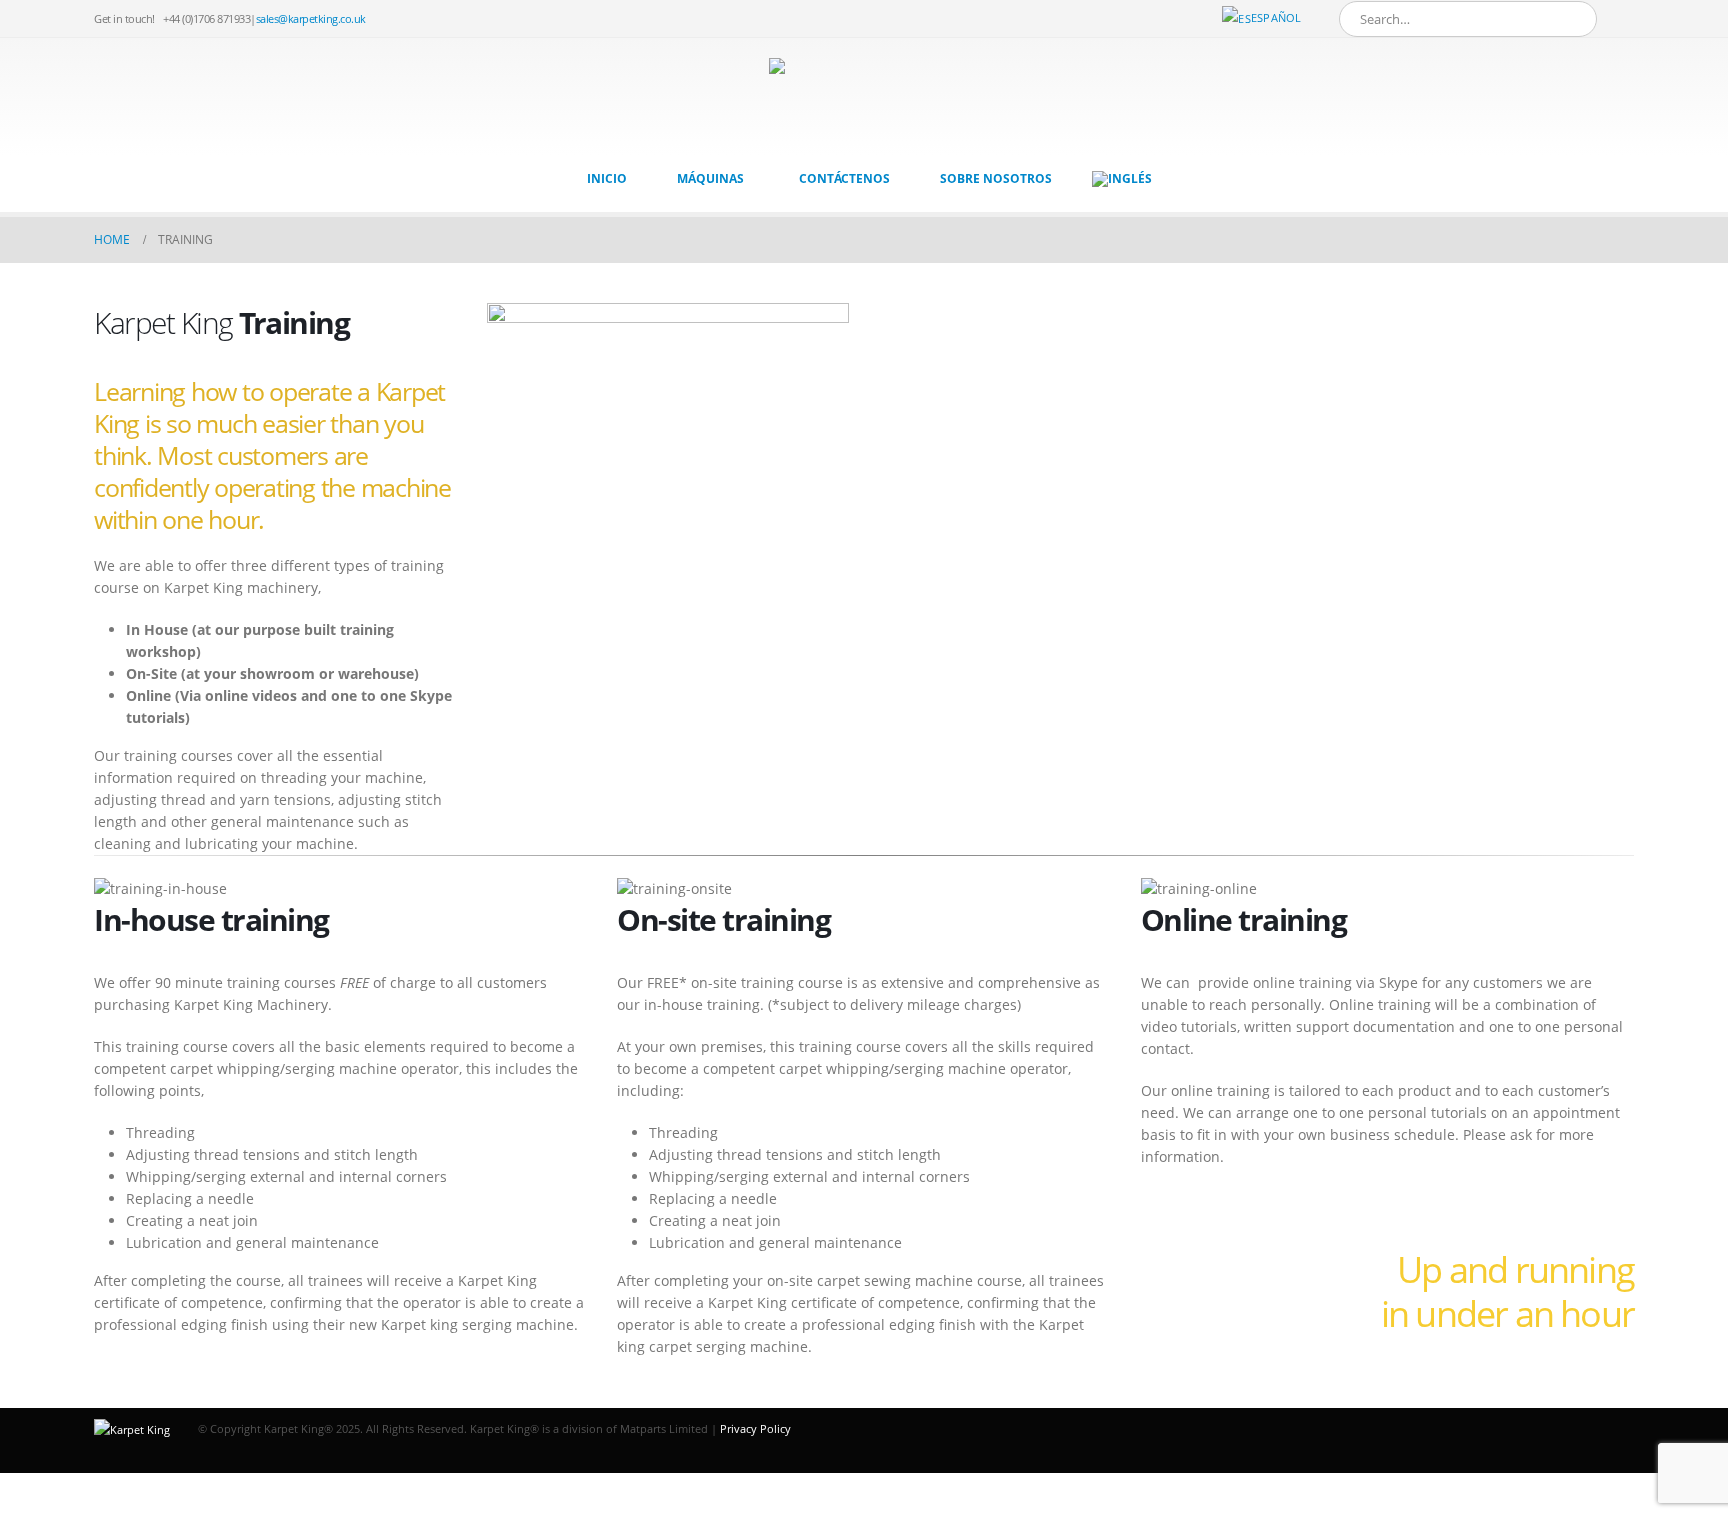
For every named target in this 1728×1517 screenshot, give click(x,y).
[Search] (1568, 19)
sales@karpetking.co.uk (311, 18)
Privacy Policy (755, 1428)
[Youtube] (1619, 19)
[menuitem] (1122, 179)
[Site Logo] (849, 97)
